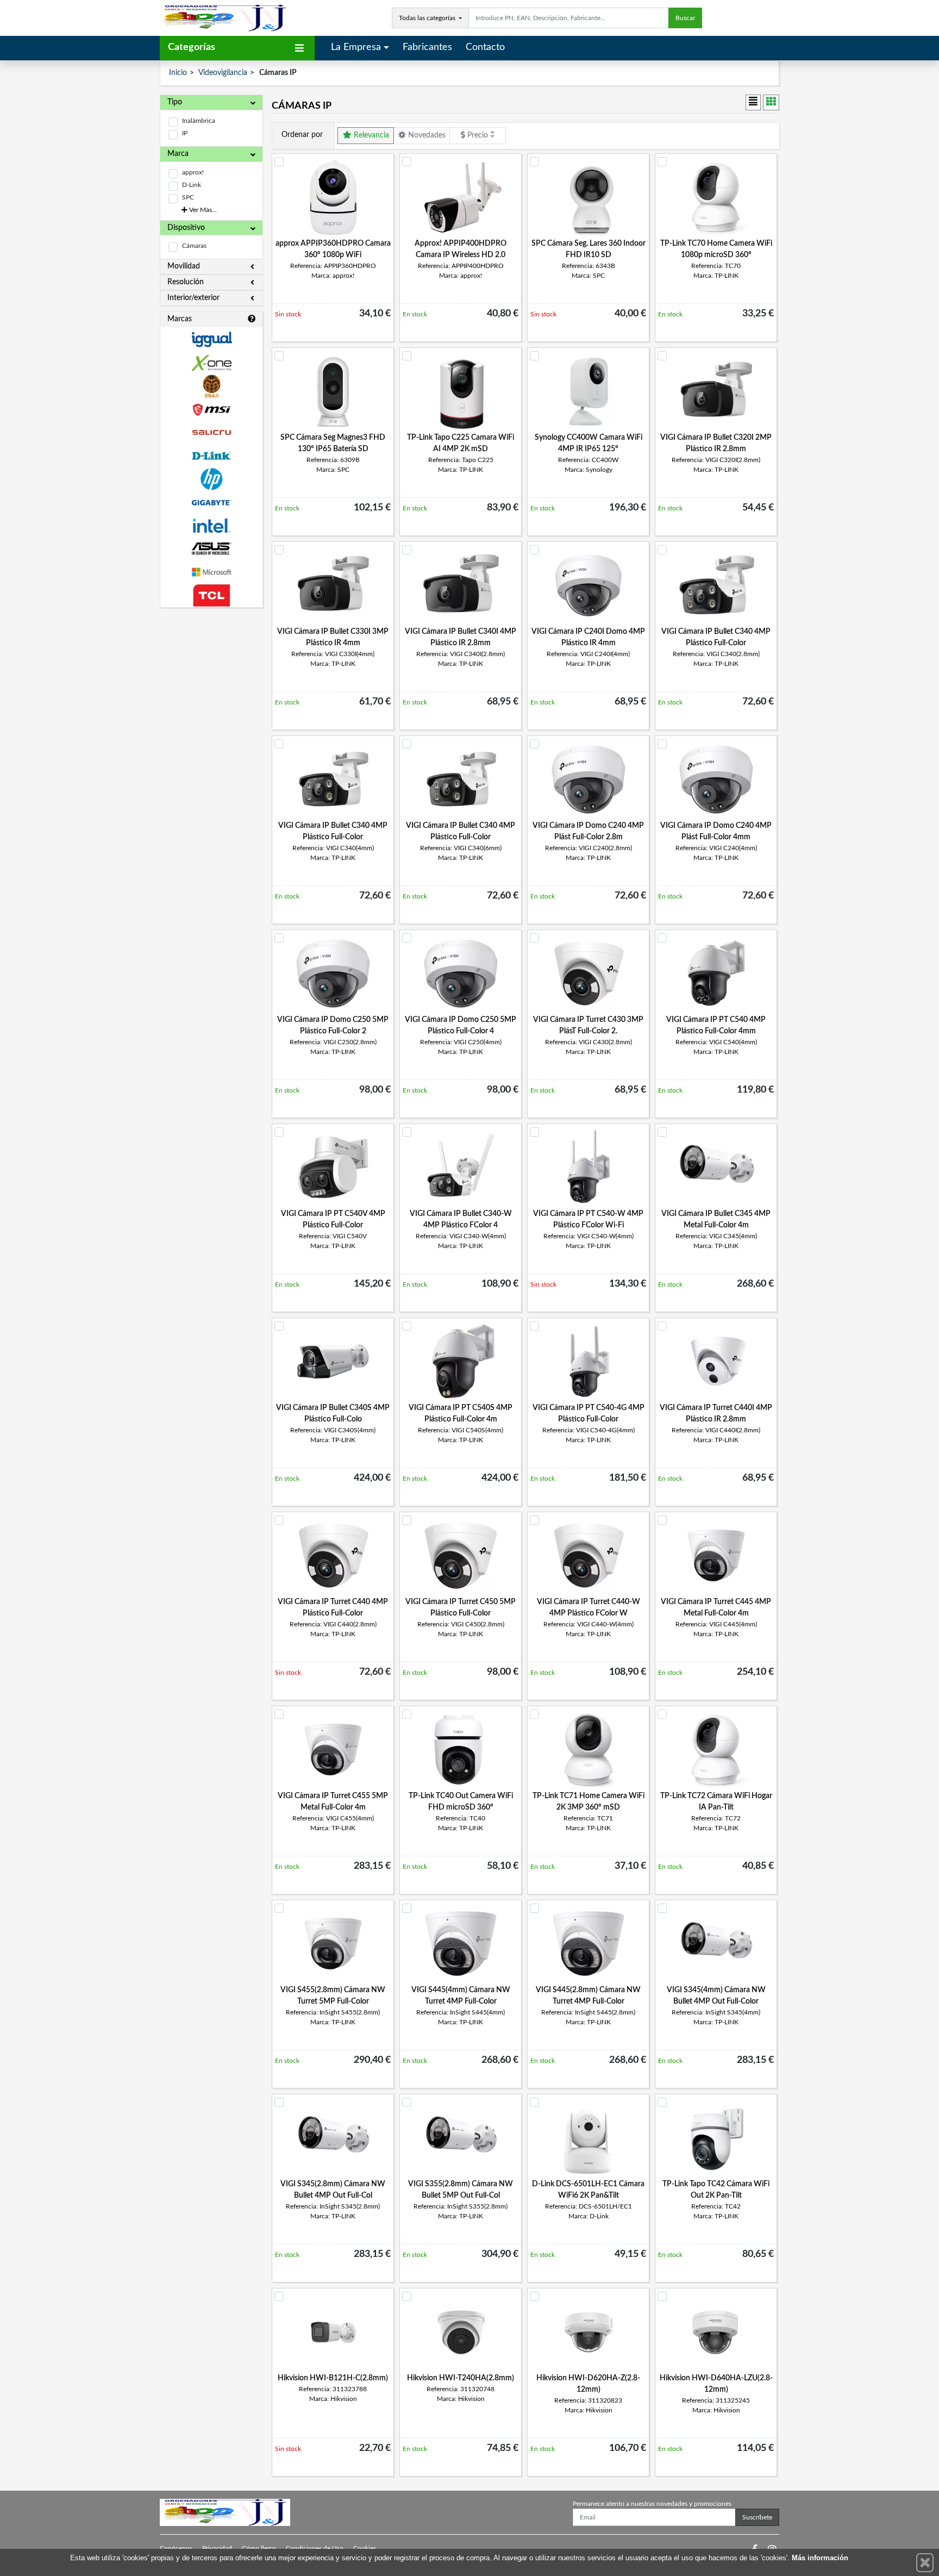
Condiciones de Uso (315, 2548)
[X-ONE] (211, 363)
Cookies (365, 2548)
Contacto (485, 47)
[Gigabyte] (211, 503)
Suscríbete (757, 2517)
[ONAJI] (211, 386)
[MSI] (211, 410)
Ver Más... (202, 210)
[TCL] (211, 595)
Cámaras (194, 246)
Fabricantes (427, 47)
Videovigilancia (223, 73)
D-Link (192, 185)
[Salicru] (211, 433)
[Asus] (211, 549)
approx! (193, 172)
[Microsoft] (211, 572)
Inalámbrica (199, 121)
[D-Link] (211, 456)
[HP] (211, 479)
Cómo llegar (259, 2548)
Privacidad (217, 2548)
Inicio (178, 73)
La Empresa (356, 47)
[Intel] (211, 526)
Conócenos (176, 2548)
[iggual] (211, 339)
